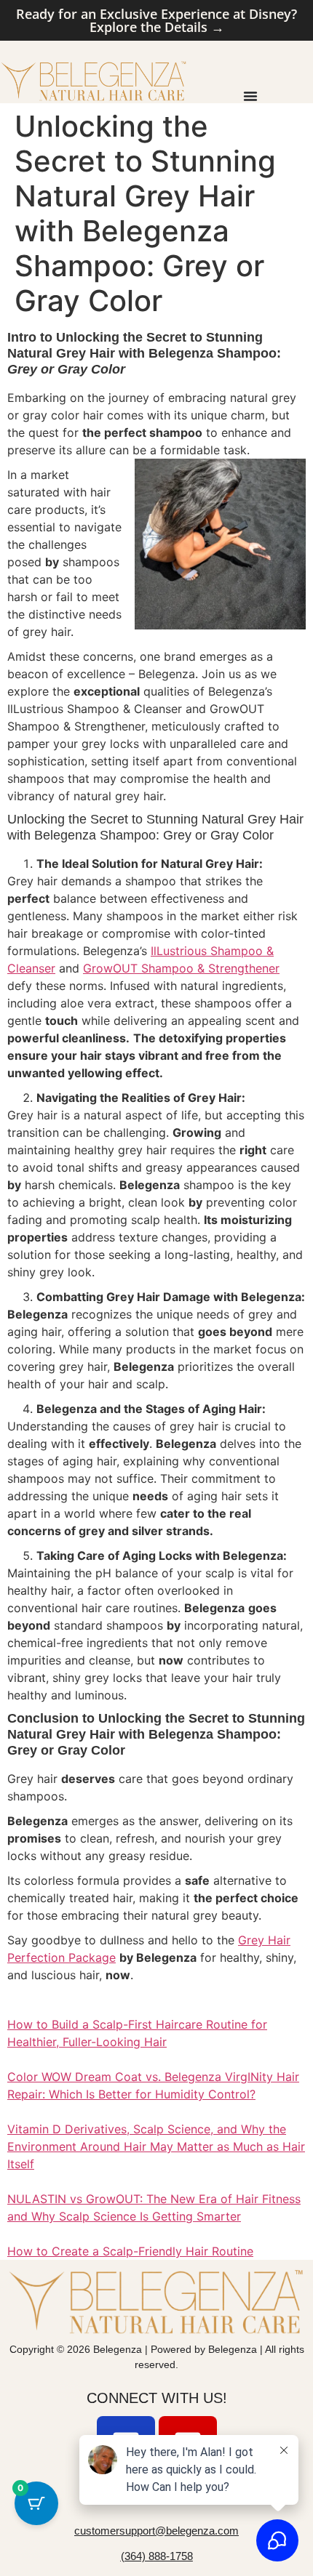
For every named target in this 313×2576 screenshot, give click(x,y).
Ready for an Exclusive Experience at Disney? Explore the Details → (156, 20)
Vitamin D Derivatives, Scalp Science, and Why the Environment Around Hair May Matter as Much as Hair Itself (156, 2146)
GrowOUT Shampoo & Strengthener (181, 968)
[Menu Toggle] (250, 96)
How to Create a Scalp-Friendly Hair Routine (130, 2251)
